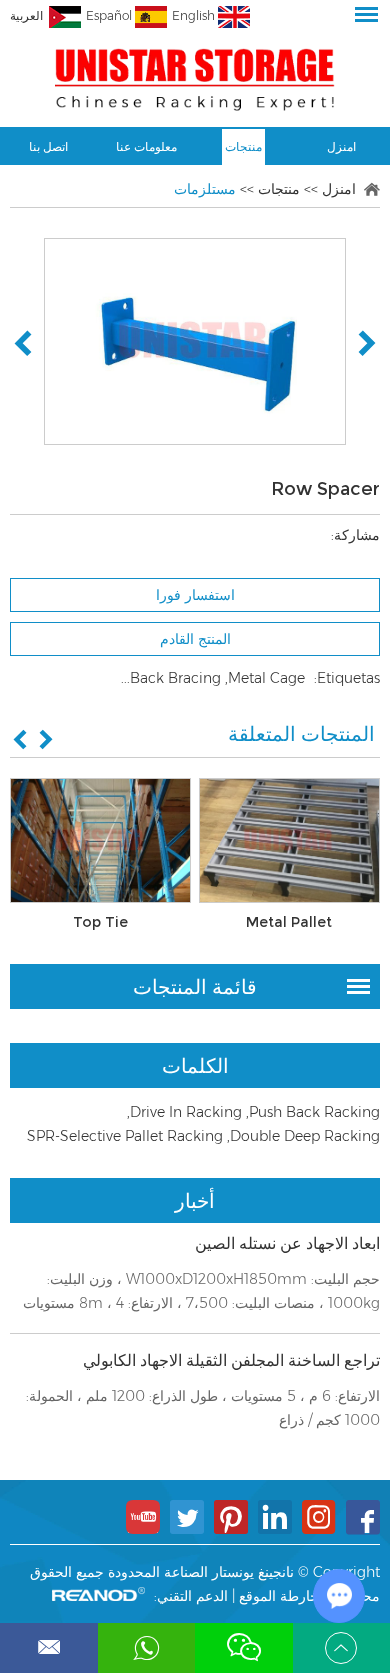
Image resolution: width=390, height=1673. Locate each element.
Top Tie (100, 922)
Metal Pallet (289, 922)
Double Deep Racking (305, 1136)
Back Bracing (175, 678)
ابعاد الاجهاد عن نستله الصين (287, 1243)
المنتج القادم (195, 639)
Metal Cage (266, 678)
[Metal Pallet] (290, 840)
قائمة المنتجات (195, 987)
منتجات (243, 146)
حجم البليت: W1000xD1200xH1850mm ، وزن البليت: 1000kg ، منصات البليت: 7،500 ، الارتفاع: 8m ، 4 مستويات (201, 1291)
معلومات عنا (146, 146)
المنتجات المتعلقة (301, 734)
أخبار (195, 1201)
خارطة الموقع (279, 1596)
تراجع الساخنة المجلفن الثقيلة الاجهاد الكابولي (231, 1360)
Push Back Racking (314, 1112)
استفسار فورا (195, 595)
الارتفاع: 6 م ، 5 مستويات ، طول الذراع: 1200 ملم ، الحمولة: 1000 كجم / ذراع (203, 1408)
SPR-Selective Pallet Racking (125, 1136)
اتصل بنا (48, 146)
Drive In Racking (186, 1112)
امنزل (341, 146)
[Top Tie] (101, 840)
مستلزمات (205, 189)
